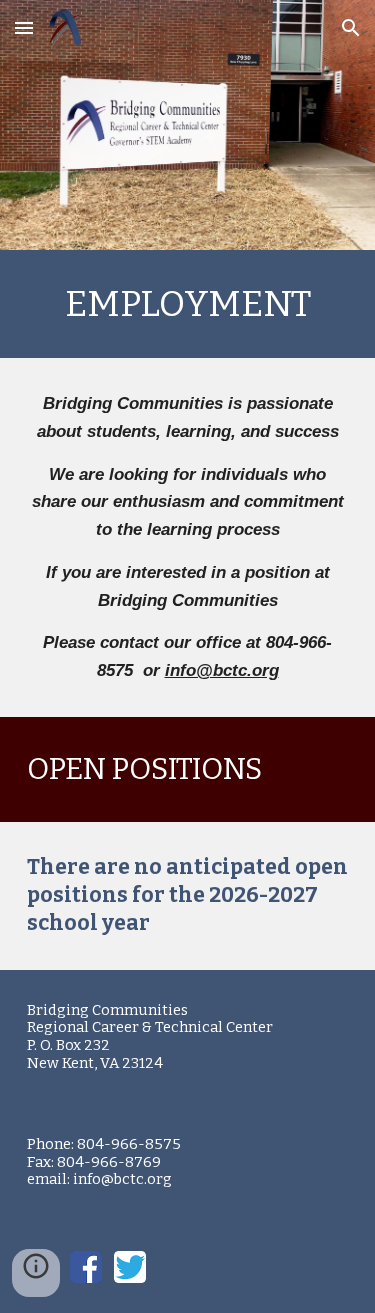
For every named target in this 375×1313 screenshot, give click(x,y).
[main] (188, 304)
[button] (24, 27)
